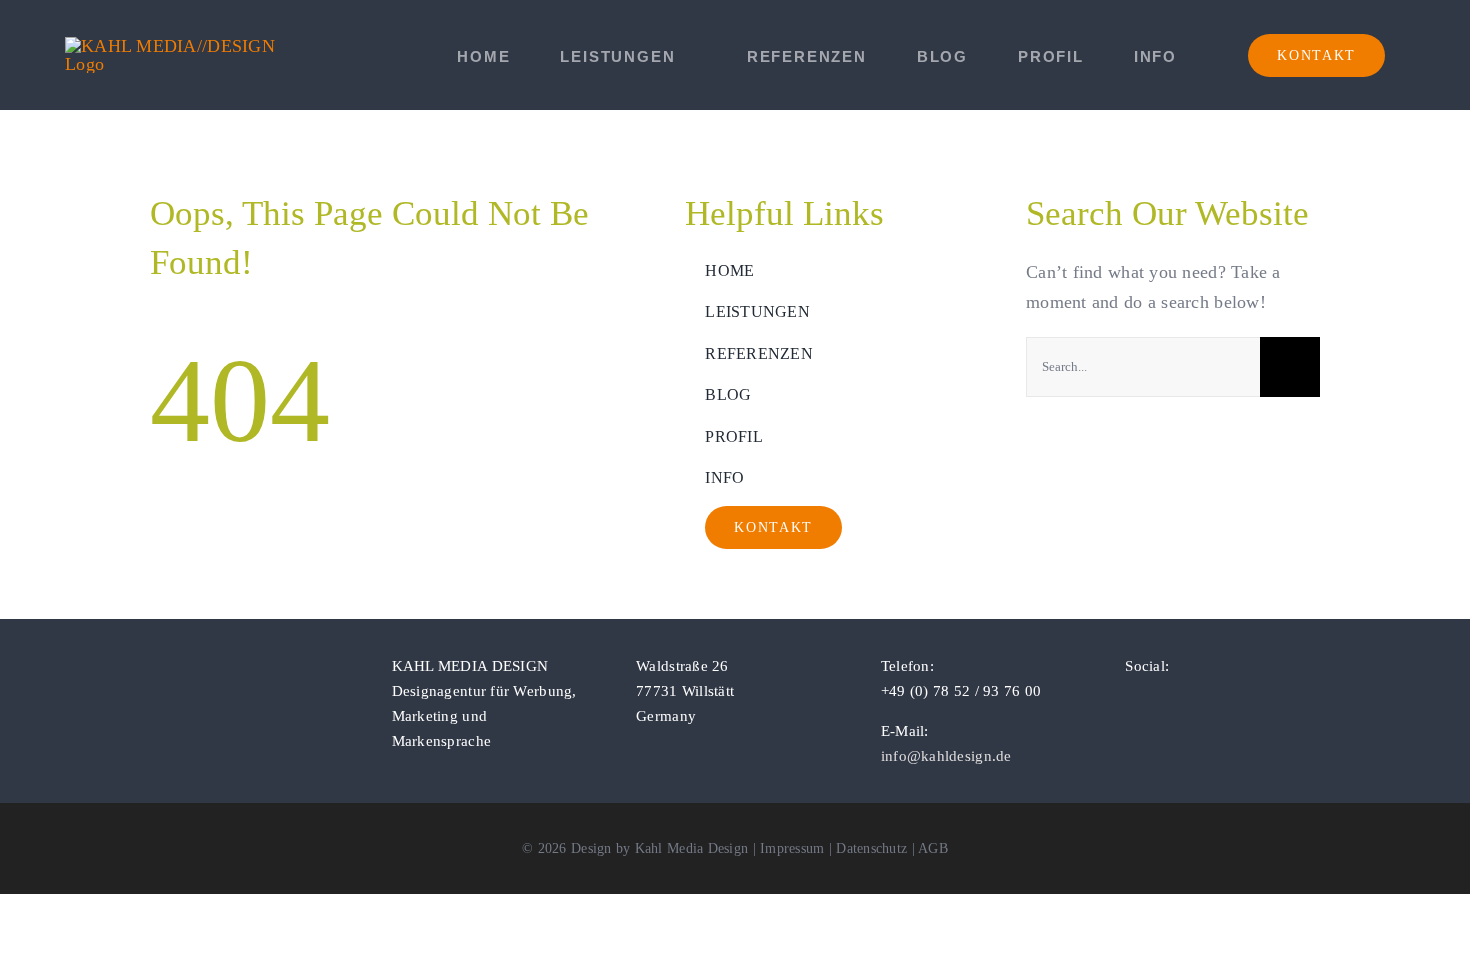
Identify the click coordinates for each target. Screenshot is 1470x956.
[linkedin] (1196, 702)
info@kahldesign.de (946, 756)
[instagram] (1164, 702)
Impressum (792, 848)
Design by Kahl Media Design (659, 848)
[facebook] (1131, 702)
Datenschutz (871, 848)
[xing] (1228, 702)
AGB (933, 848)
